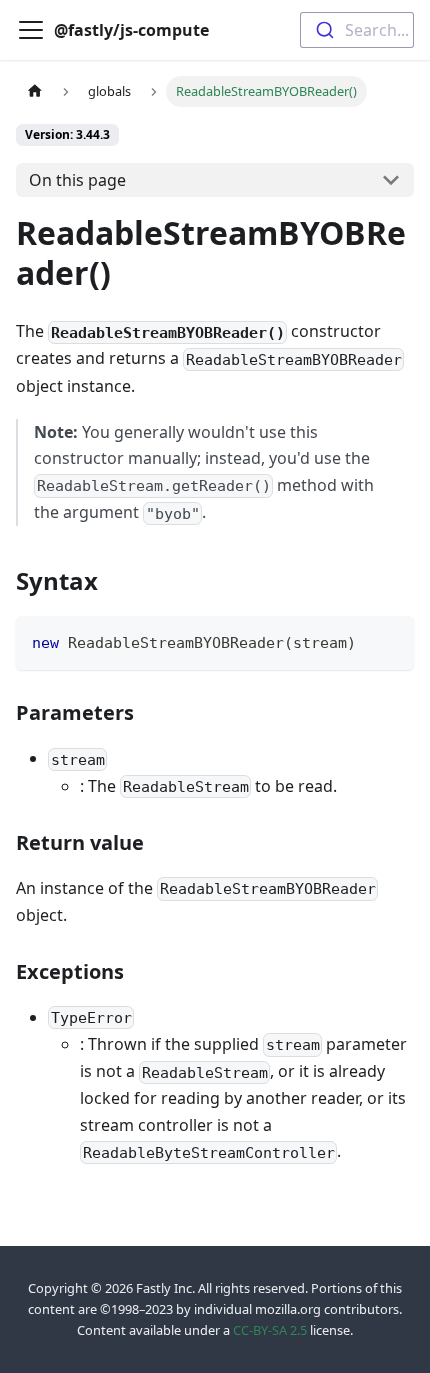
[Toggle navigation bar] (31, 30)
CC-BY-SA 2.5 (270, 1330)
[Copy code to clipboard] (389, 640)
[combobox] (357, 30)
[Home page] (35, 91)
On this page (77, 180)
